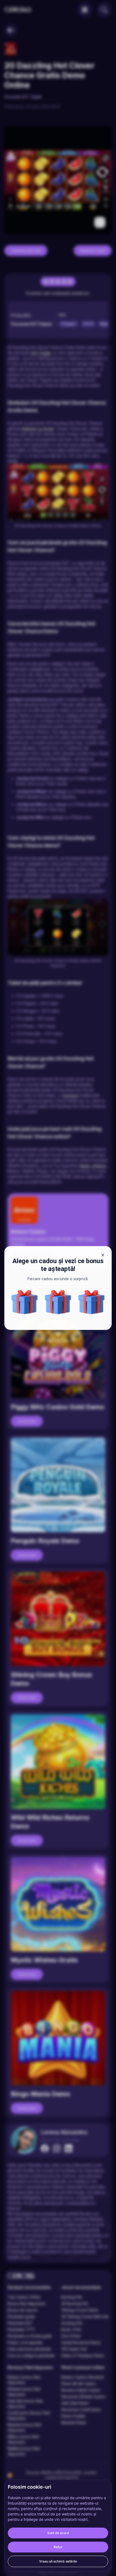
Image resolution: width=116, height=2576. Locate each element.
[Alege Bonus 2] (91, 1302)
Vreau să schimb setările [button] (58, 2561)
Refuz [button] (58, 2547)
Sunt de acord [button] (58, 2533)
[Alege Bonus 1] (58, 1302)
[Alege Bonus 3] (25, 1302)
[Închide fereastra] (103, 1255)
